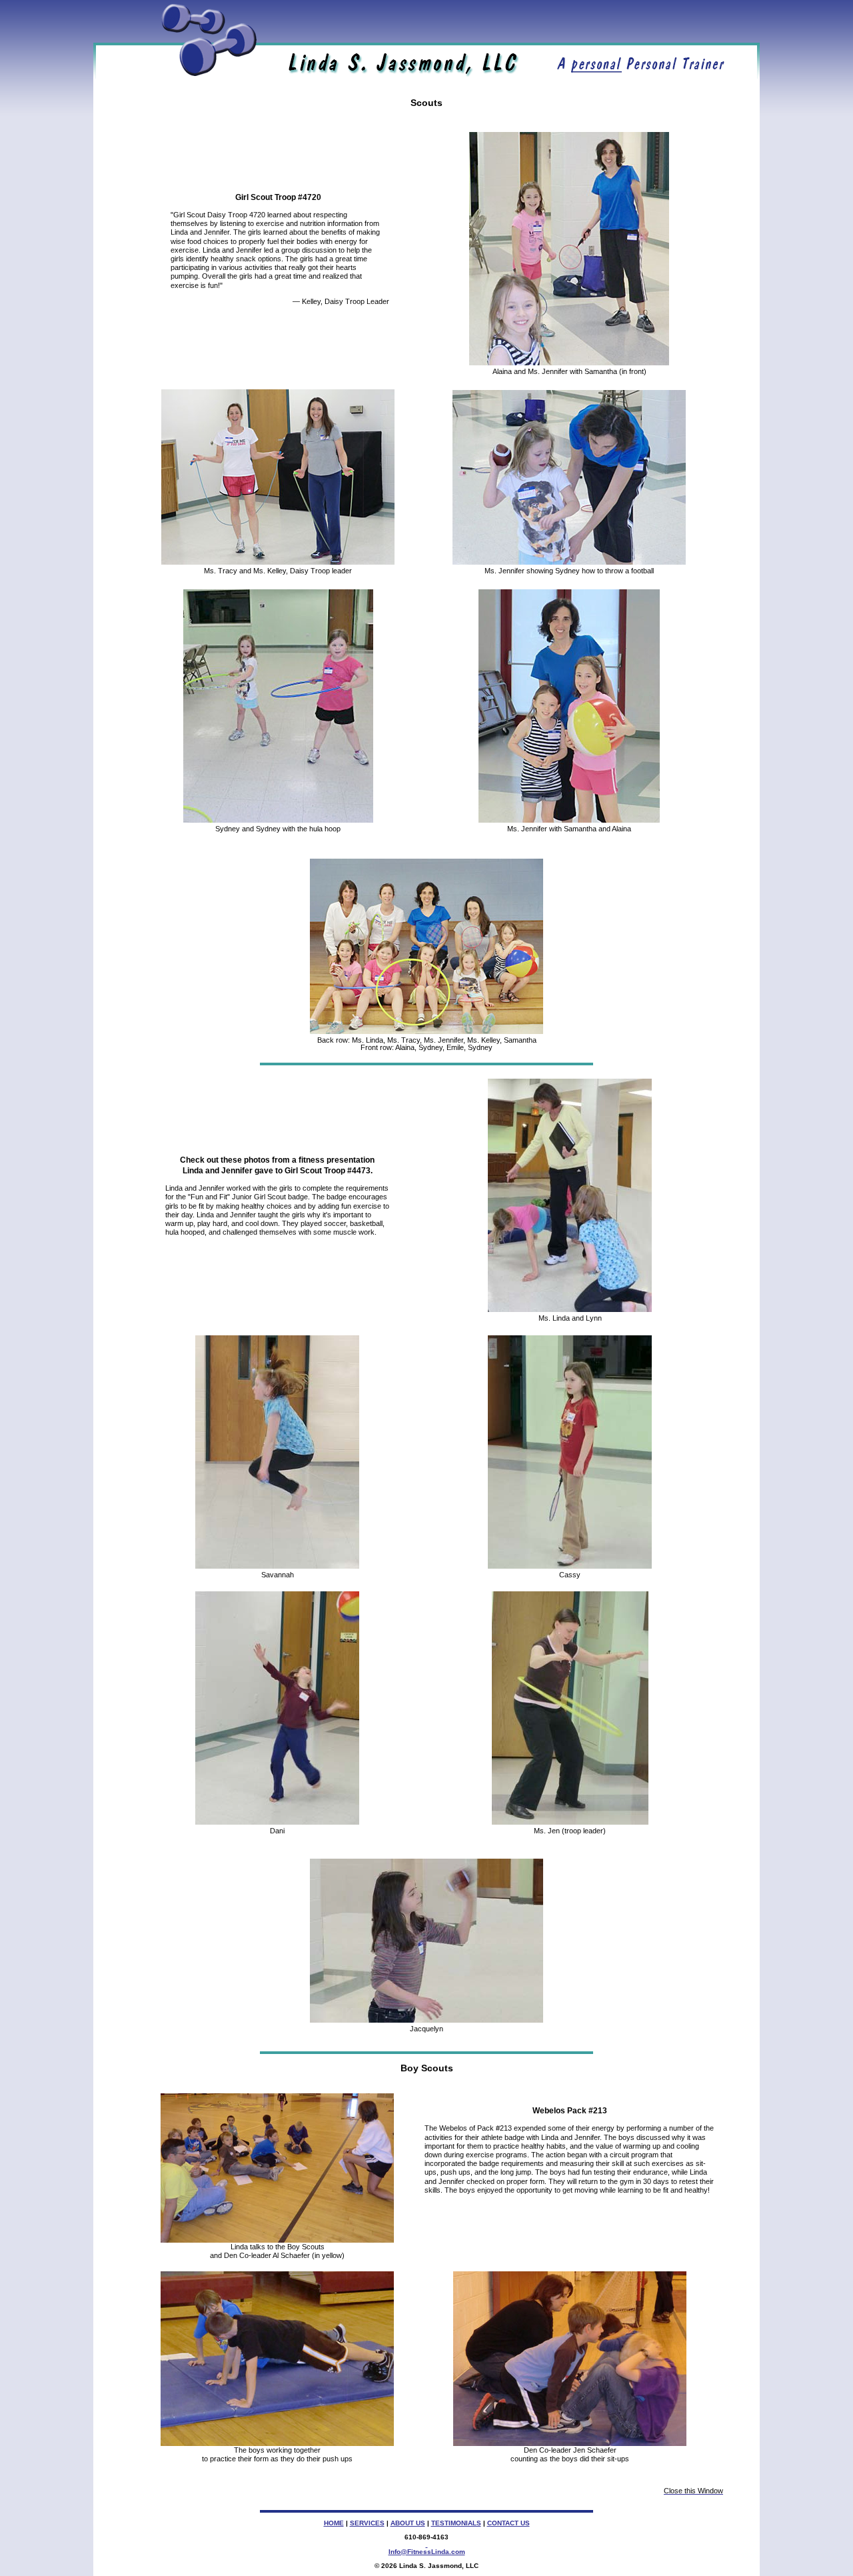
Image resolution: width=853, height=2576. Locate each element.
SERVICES (367, 2523)
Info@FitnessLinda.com (427, 2552)
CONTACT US (508, 2523)
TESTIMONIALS (456, 2523)
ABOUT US (408, 2523)
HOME (334, 2523)
